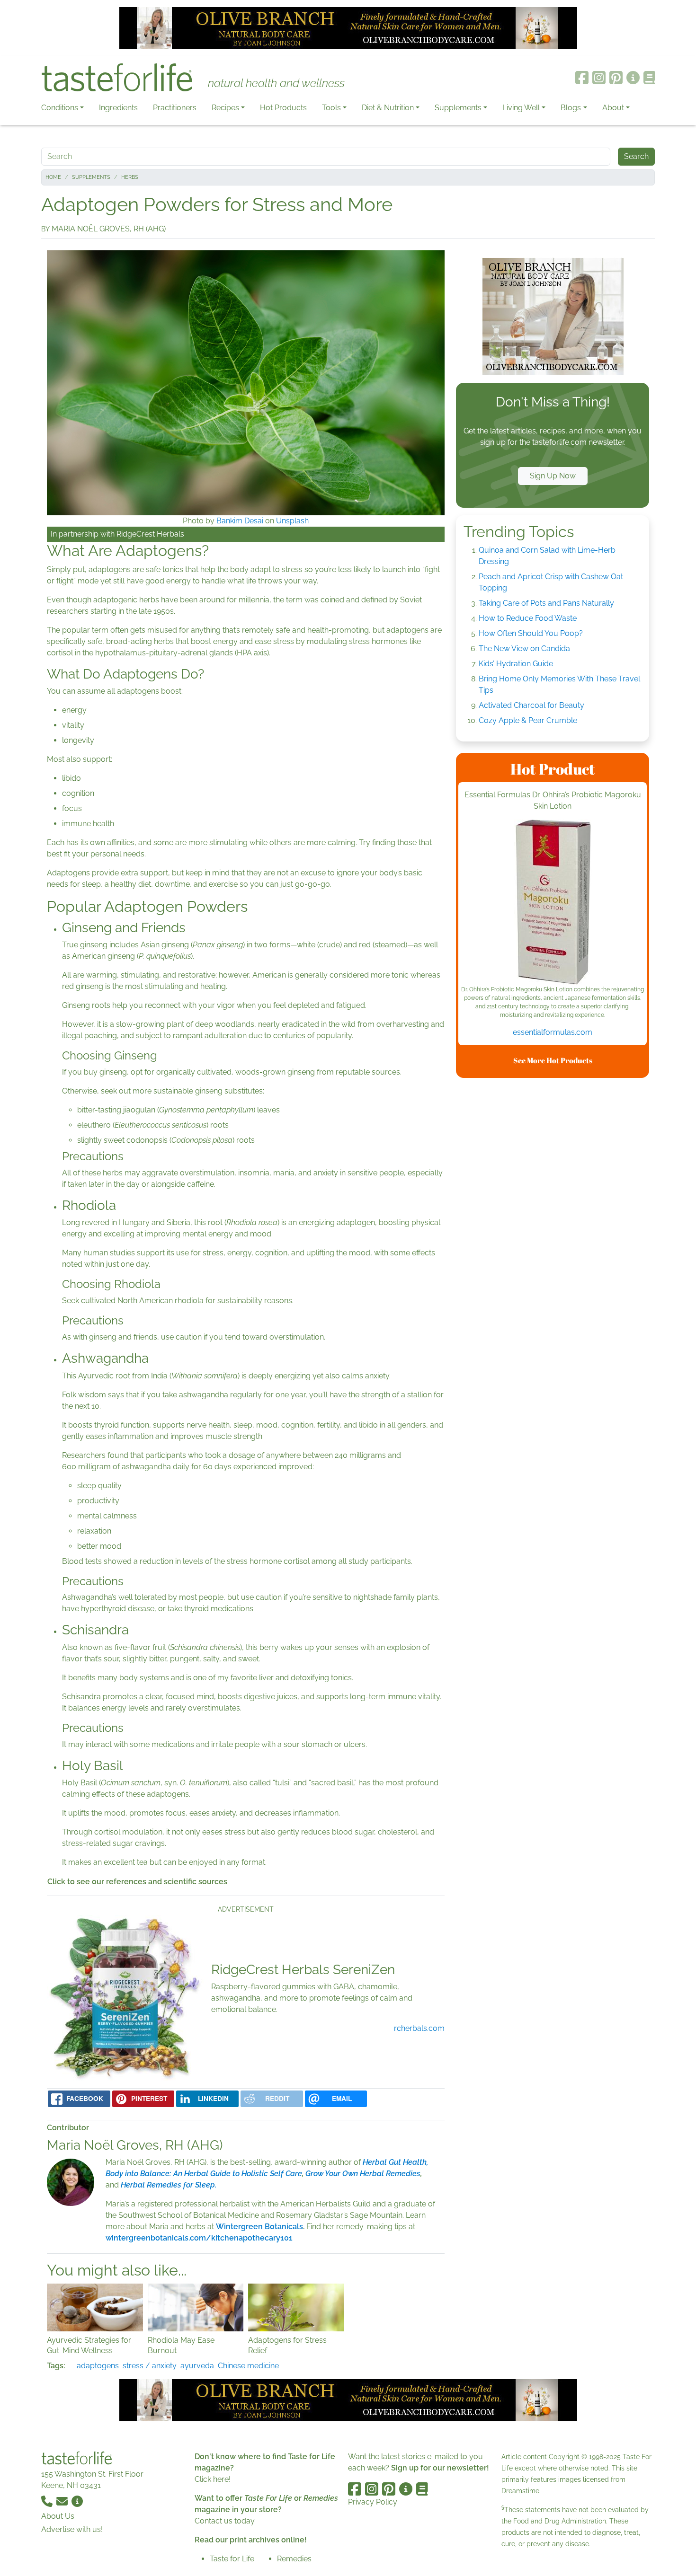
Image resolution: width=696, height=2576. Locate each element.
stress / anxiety (150, 2366)
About (613, 108)
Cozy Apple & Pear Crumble (528, 720)
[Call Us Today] (48, 2501)
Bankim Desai (240, 521)
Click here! (213, 2479)
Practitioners (175, 108)
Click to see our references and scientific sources (137, 1882)
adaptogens (98, 2366)
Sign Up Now (553, 476)
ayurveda (197, 2366)
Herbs (130, 177)
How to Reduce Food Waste (528, 618)
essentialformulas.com (553, 1032)
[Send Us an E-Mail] (63, 2501)
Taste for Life (232, 2559)
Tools (331, 108)
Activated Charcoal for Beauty (531, 705)
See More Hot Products (553, 1060)
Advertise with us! (72, 2529)
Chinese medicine (248, 2366)
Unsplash (292, 521)
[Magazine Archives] (649, 78)
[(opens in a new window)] (553, 902)
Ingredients (118, 108)
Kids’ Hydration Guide (516, 664)
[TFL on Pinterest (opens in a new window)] (616, 78)
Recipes (225, 108)
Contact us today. (225, 2521)
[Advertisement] (553, 1227)
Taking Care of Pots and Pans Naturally (546, 603)
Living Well (521, 108)
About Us (58, 2516)
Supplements (458, 108)
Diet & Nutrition (388, 108)
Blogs (571, 108)
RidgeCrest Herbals (150, 534)
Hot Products (283, 108)
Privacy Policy (373, 2502)
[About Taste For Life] (633, 78)
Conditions (60, 108)
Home (53, 177)
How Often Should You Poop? (531, 633)
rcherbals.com (419, 2028)
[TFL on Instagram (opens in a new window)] (599, 78)
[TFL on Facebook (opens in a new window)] (582, 78)
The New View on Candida (524, 648)
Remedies (294, 2559)
